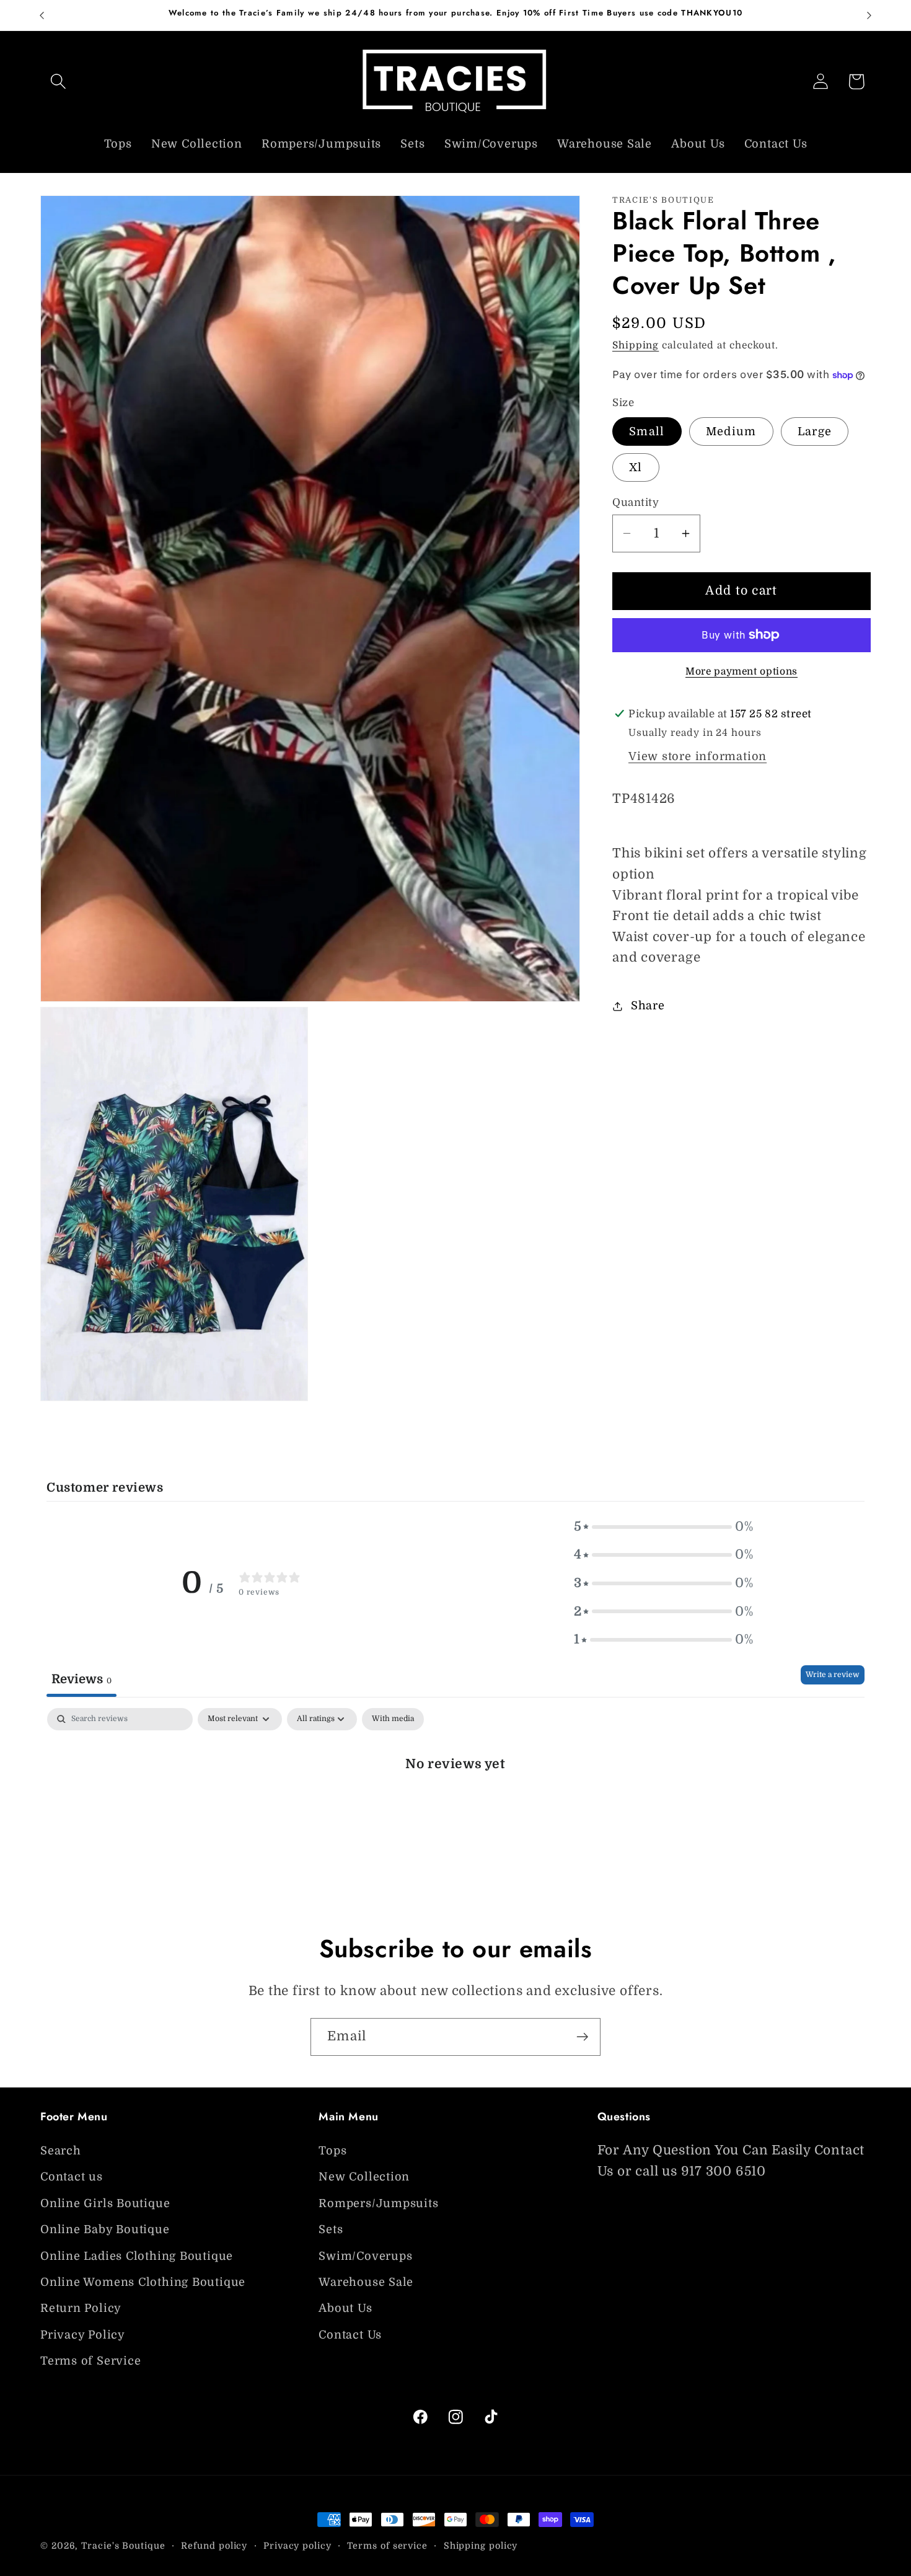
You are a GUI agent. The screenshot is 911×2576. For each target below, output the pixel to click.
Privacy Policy (83, 2335)
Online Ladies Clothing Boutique (137, 2256)
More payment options (742, 671)
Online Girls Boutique (105, 2204)
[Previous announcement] (42, 15)
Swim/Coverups (365, 2256)
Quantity (636, 502)
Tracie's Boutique (123, 2546)
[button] (58, 82)
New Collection (364, 2177)
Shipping (636, 345)
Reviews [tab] (81, 1679)
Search (61, 2151)
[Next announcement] (869, 15)
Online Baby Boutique (105, 2230)
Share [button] (648, 1006)
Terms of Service (90, 2361)
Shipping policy (481, 2546)
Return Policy (81, 2309)
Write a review (833, 1675)
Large (815, 432)
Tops (332, 2151)
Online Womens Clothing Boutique (143, 2283)
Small (647, 432)
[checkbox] (393, 1719)
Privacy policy (297, 2546)
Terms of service (387, 2546)
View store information (698, 756)
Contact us (72, 2177)
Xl (636, 467)
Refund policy (214, 2546)
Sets (331, 2230)
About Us (345, 2309)
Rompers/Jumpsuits (378, 2204)
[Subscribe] (582, 2037)
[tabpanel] (455, 1805)
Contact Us (350, 2335)
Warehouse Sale (366, 2283)
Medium (731, 432)
